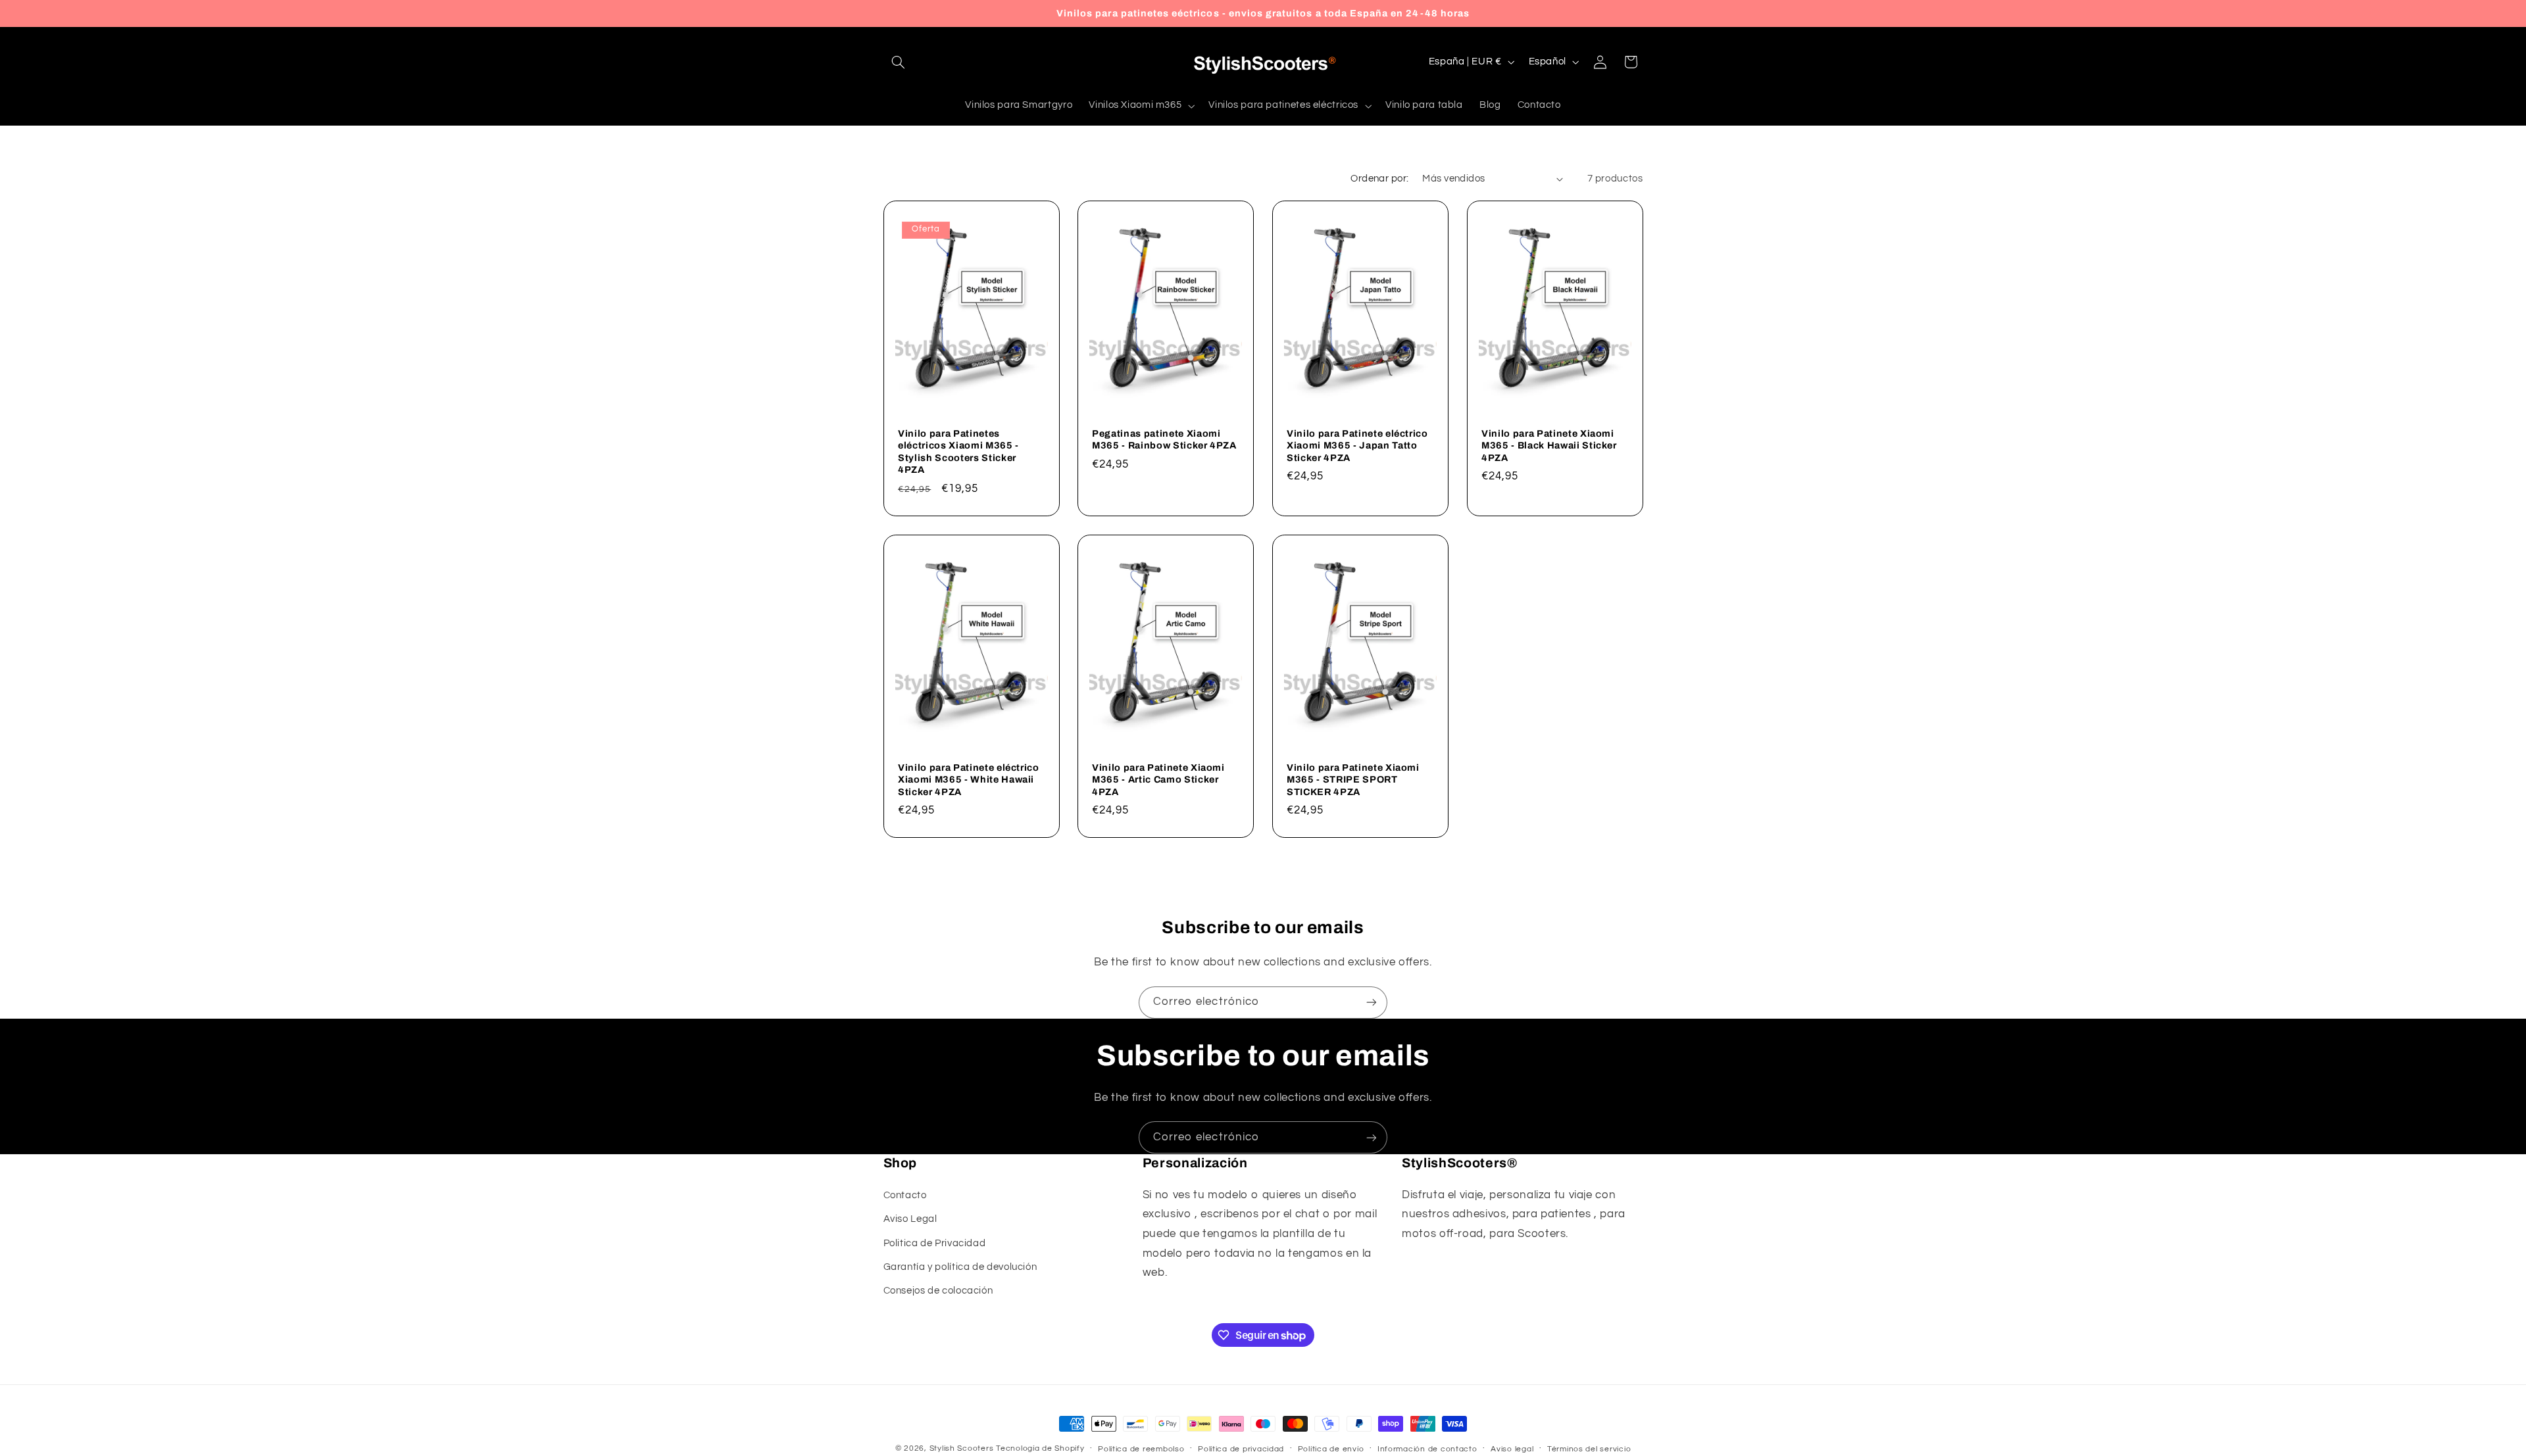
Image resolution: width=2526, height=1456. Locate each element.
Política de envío (1331, 1449)
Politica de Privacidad (935, 1243)
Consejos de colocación (938, 1291)
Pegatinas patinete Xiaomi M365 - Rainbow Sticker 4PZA (1164, 439)
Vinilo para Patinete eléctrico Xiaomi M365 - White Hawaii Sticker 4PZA (969, 779)
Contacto (905, 1195)
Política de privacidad (1241, 1449)
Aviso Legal (910, 1219)
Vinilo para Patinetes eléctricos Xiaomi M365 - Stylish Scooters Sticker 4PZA (958, 451)
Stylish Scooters (962, 1448)
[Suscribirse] (1372, 1003)
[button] (899, 62)
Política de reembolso (1141, 1449)
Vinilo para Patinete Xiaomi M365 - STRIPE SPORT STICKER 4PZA (1353, 779)
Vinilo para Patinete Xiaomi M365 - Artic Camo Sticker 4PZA (1158, 779)
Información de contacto (1427, 1449)
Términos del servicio (1589, 1449)
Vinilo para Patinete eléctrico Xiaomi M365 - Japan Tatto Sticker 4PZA (1357, 446)
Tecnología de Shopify (1040, 1448)
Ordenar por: (1379, 179)
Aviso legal (1512, 1449)
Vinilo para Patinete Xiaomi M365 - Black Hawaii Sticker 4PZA (1549, 446)
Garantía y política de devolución (960, 1266)
